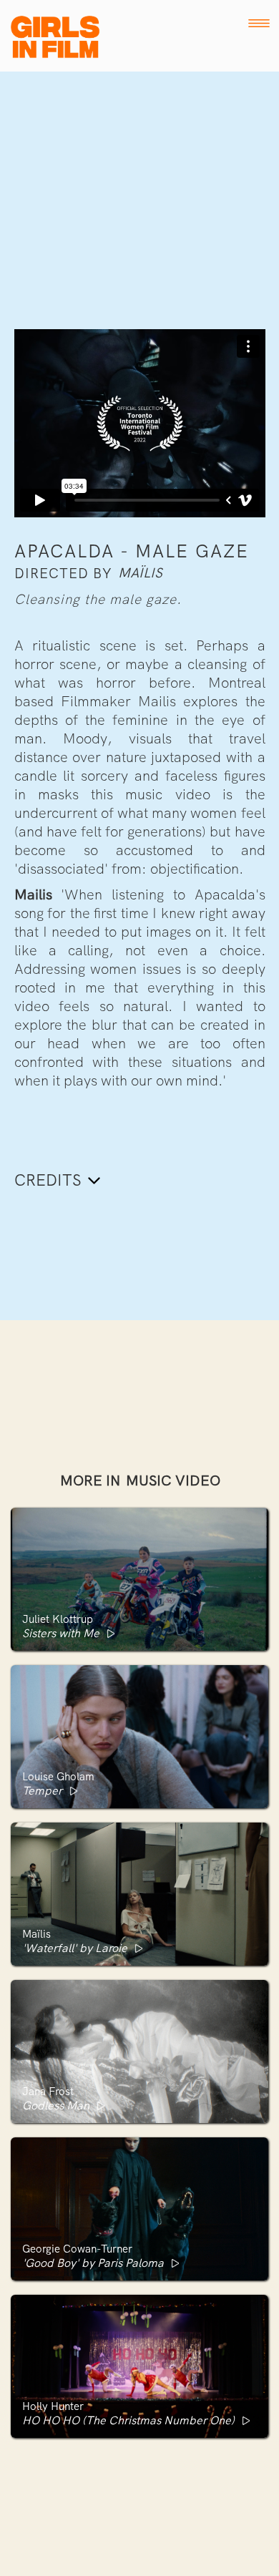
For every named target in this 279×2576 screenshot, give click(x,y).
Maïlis (140, 573)
